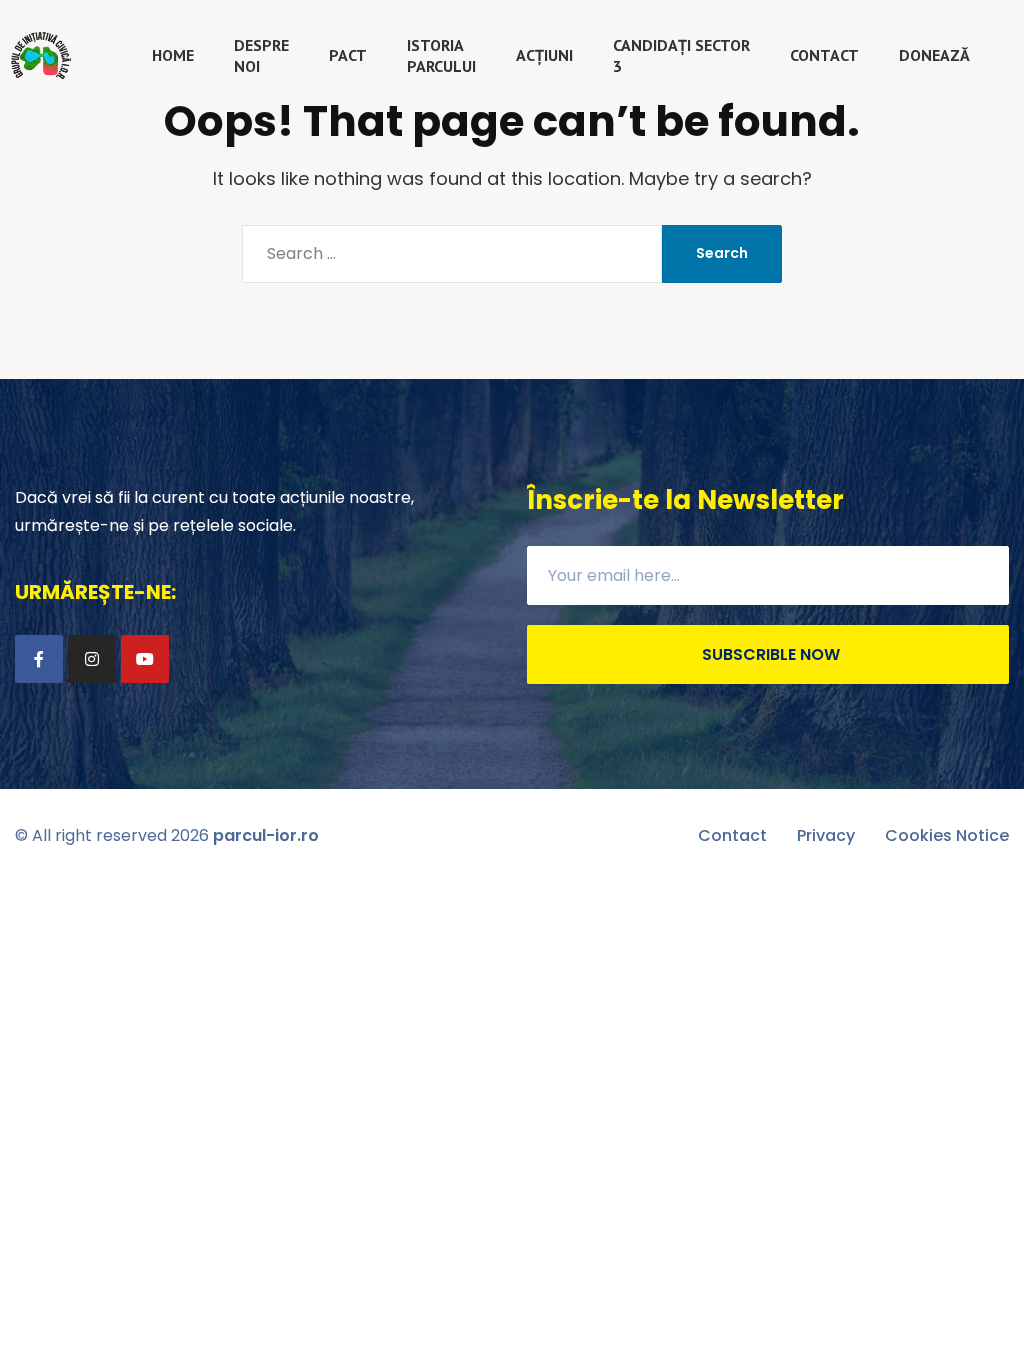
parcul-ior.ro (266, 835)
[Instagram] (92, 659)
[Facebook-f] (39, 659)
